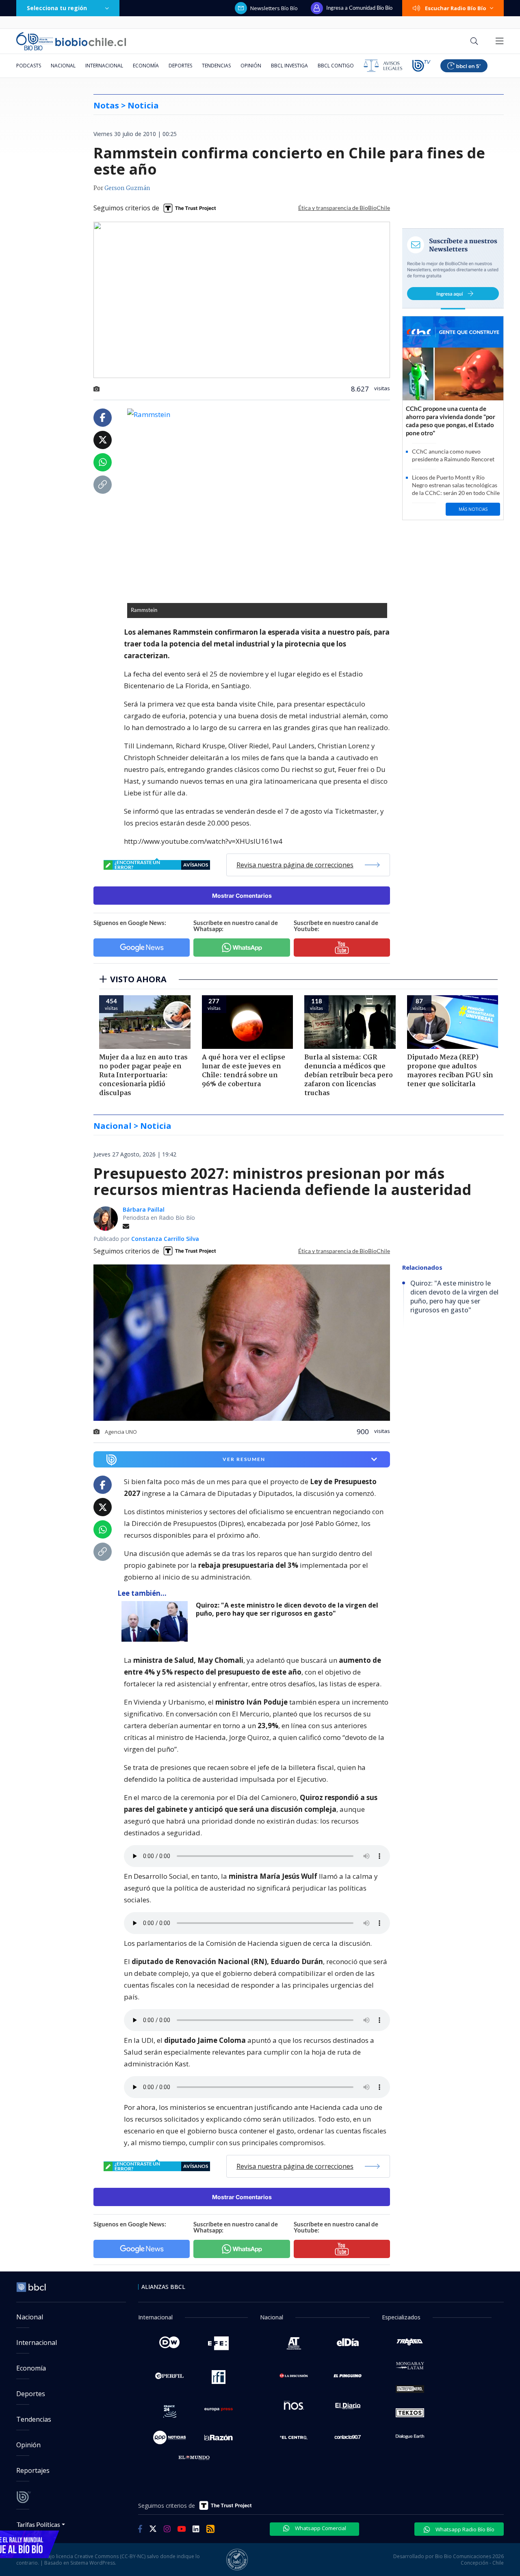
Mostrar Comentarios (242, 896)
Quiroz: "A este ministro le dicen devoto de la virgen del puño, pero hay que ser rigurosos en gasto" (287, 1609)
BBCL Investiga (289, 66)
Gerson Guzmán (127, 188)
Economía (146, 66)
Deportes (180, 66)
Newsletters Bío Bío (274, 8)
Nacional (63, 66)
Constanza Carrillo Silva (165, 1239)
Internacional (104, 66)
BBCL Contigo (336, 66)
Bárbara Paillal (144, 1209)
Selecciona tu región (57, 8)
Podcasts (29, 66)
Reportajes (33, 2470)
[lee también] (157, 1621)
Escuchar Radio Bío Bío (456, 8)
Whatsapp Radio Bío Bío (464, 2529)
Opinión (251, 66)
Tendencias (216, 66)
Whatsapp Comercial (320, 2528)
